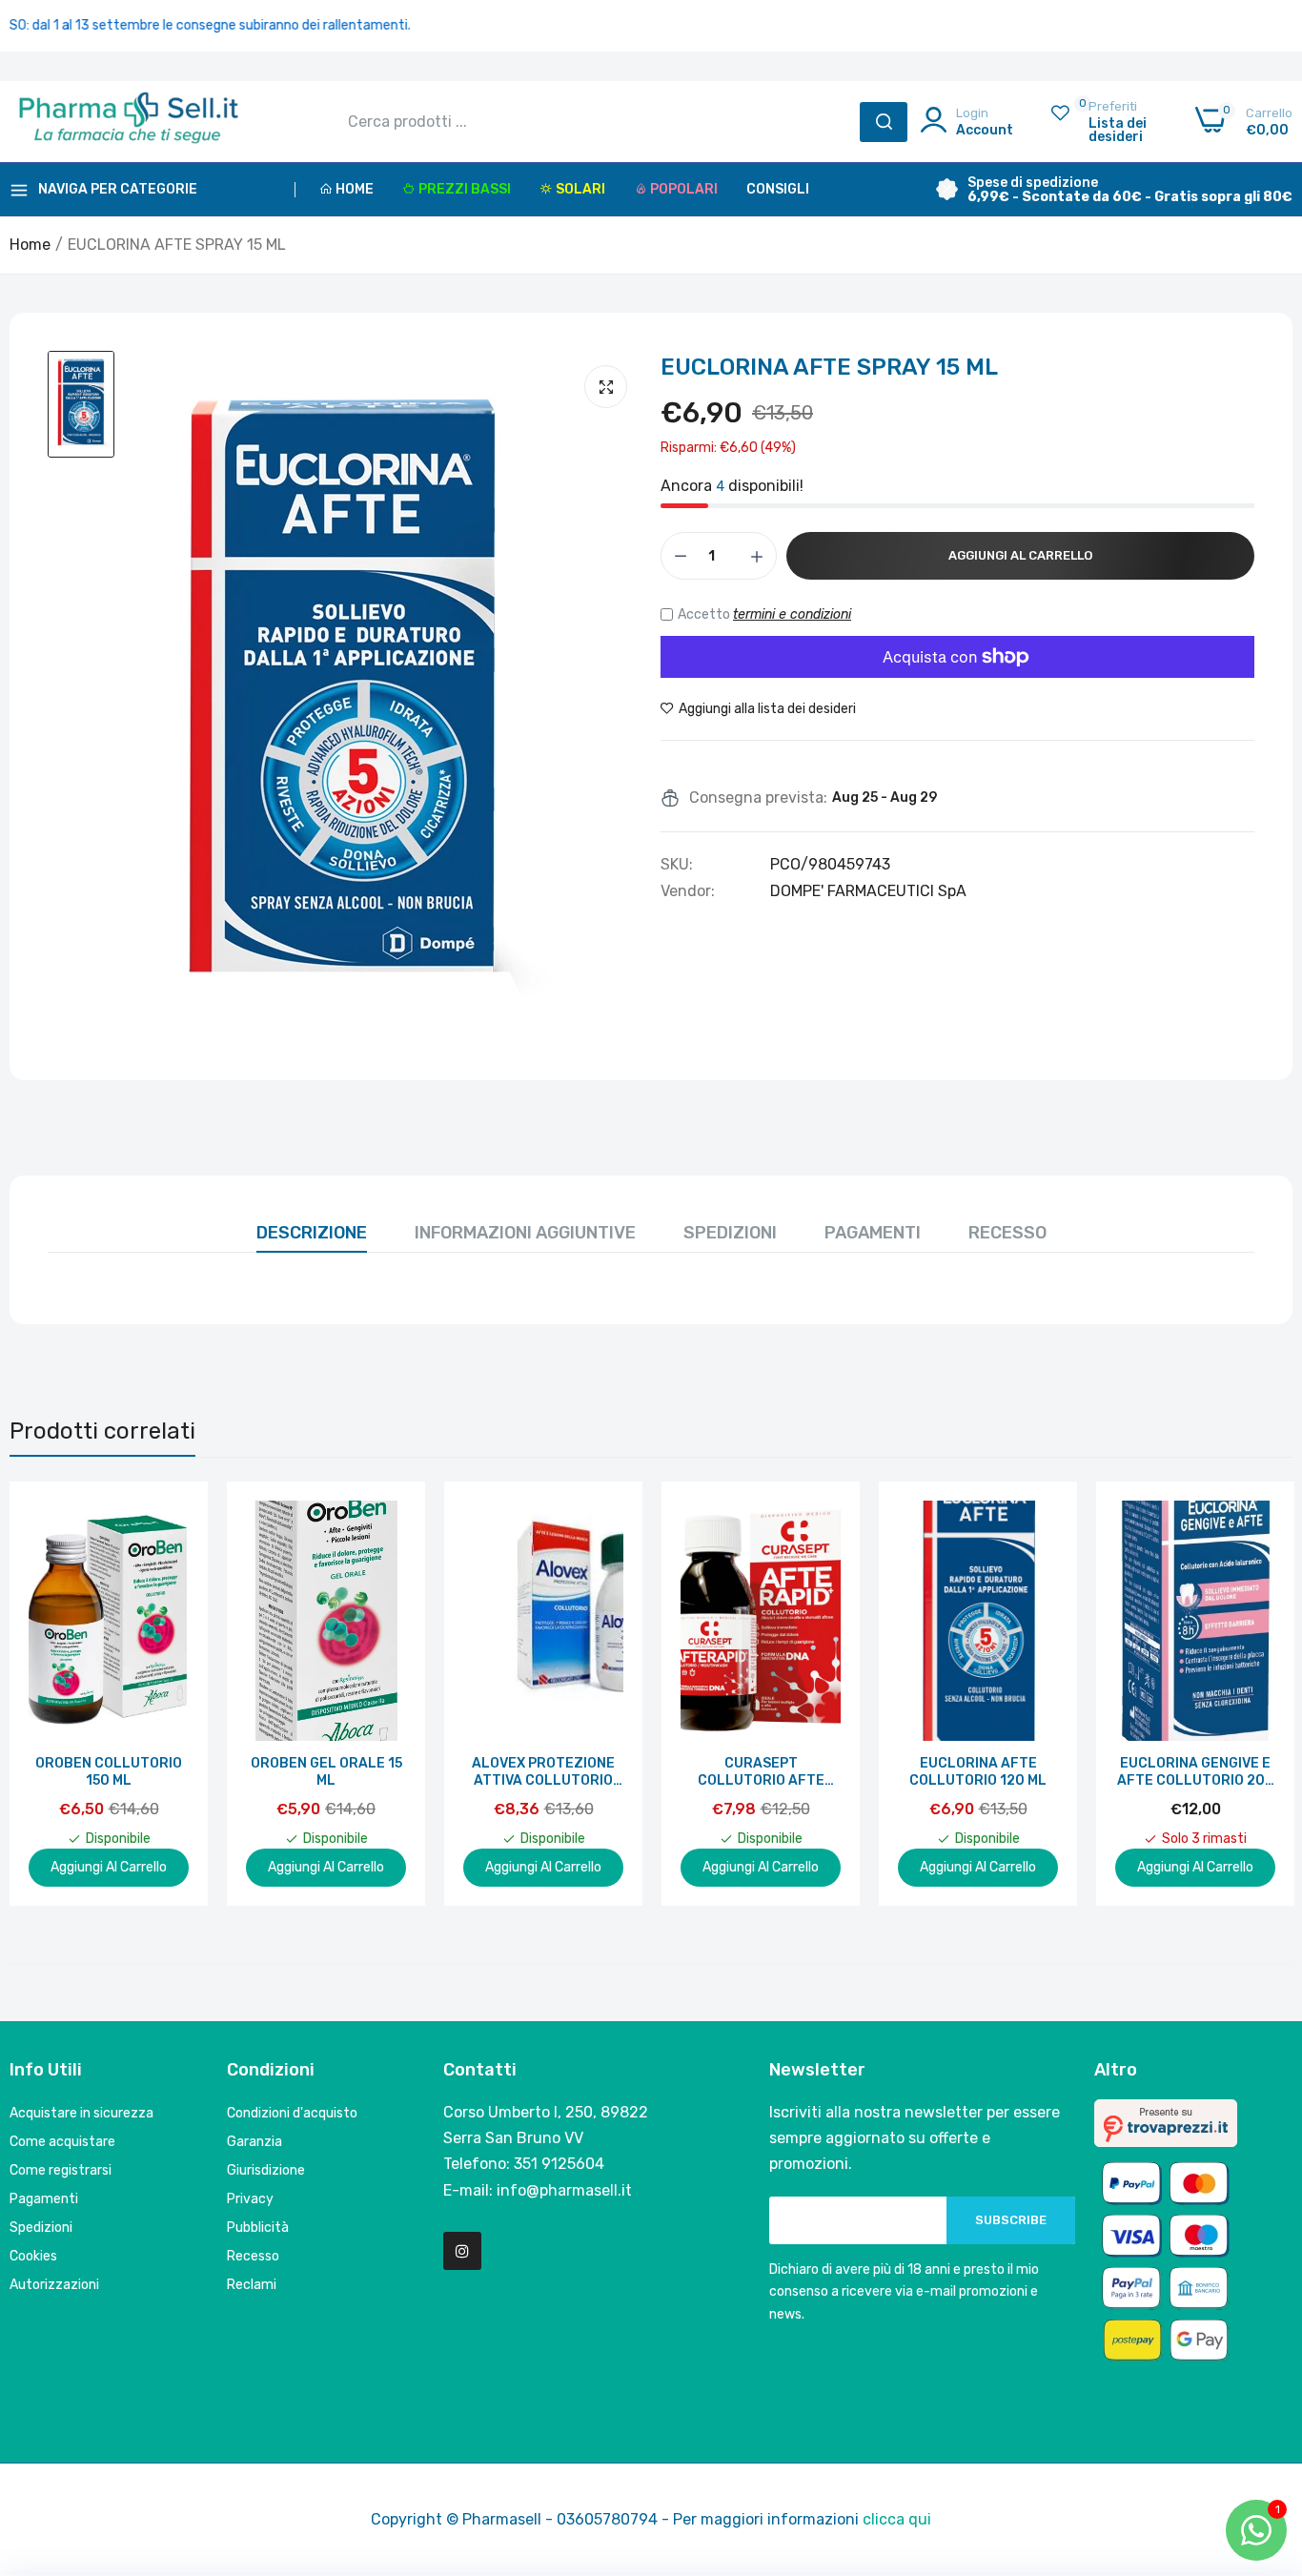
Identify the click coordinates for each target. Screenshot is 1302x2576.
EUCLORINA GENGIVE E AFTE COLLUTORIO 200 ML (1196, 1772)
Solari (580, 189)
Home (355, 189)
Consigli (778, 189)
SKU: (677, 865)
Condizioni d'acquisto (292, 2113)
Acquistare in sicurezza (81, 2113)
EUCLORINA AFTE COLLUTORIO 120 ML (978, 1772)
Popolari (684, 189)
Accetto (764, 614)
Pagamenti (873, 1233)
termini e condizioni (792, 614)
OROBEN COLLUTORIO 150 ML (109, 1772)
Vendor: (688, 891)
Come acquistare (62, 2142)
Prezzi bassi (465, 189)
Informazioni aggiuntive (525, 1233)
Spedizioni (730, 1233)
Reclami (252, 2285)
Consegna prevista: (758, 798)
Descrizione (312, 1233)
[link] (172, 1517)
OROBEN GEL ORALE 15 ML (326, 1772)
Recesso (1007, 1233)
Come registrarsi (61, 2170)
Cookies (33, 2256)
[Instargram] (462, 2251)
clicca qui (897, 2519)
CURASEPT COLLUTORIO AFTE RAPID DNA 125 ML (761, 1772)
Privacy (250, 2199)
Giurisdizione (266, 2170)
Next (1245, 1693)
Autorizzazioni (54, 2285)
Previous (57, 1693)
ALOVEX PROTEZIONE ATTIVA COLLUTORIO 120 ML (543, 1772)
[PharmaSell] (129, 122)
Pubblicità (258, 2228)
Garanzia (254, 2142)
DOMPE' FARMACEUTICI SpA (868, 891)
